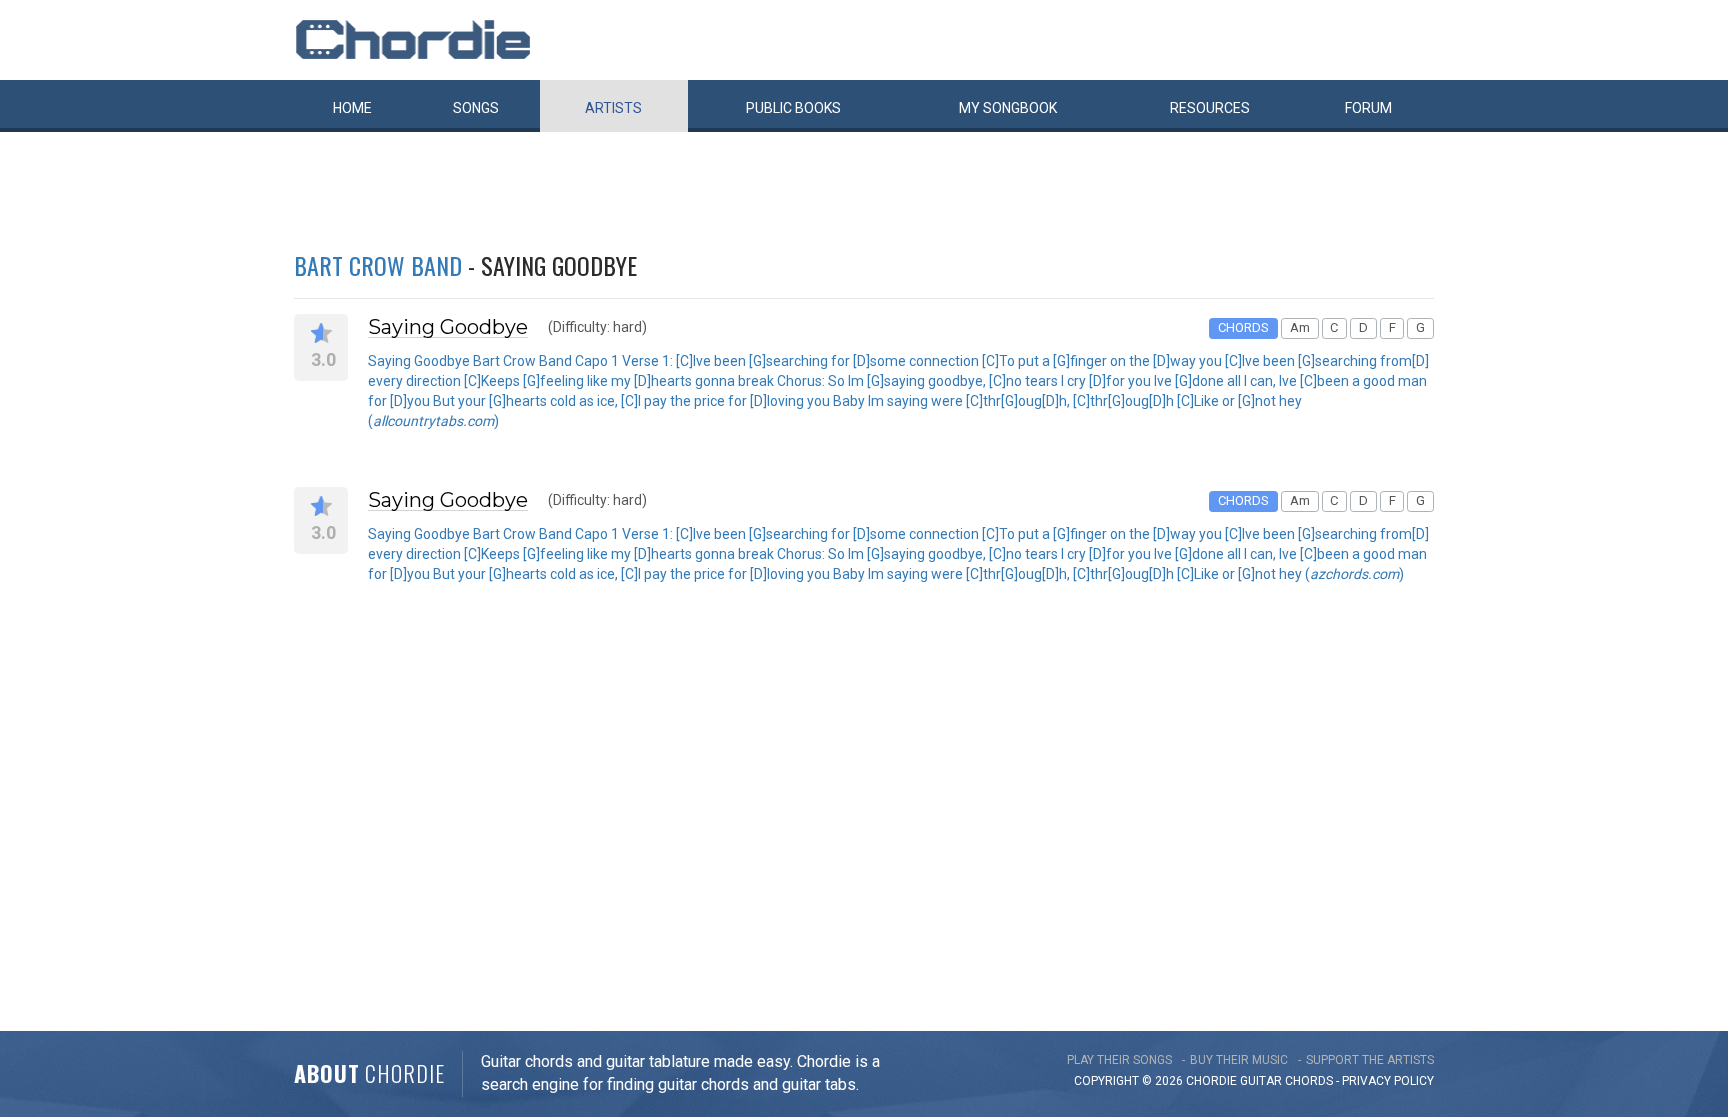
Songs (476, 108)
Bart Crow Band (378, 265)
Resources (1210, 108)
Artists (613, 108)
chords (1309, 1081)
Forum (1368, 108)
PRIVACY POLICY (1388, 1081)
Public (793, 108)
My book (1008, 108)
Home (352, 108)
